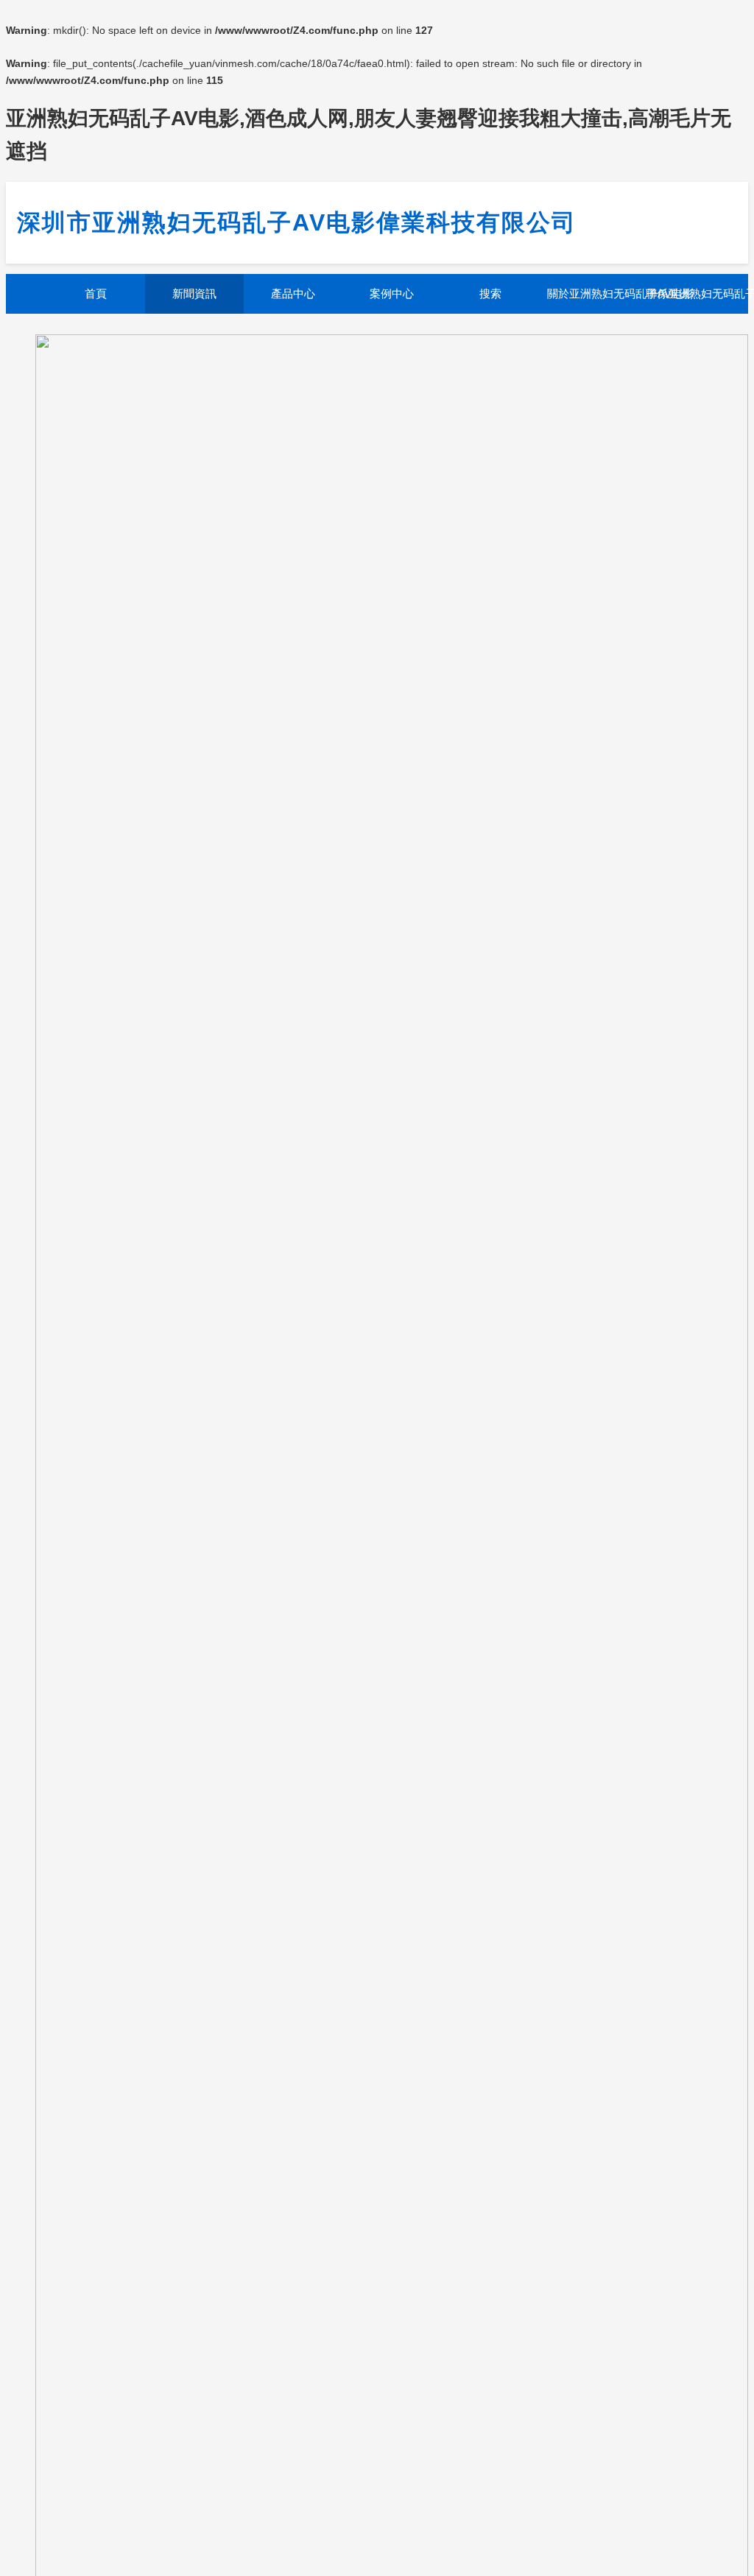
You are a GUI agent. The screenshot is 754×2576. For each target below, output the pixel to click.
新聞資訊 (194, 293)
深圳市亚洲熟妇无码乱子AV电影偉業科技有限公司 (297, 222)
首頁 (96, 293)
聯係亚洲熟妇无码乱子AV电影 (691, 293)
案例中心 (392, 293)
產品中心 (293, 293)
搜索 (490, 293)
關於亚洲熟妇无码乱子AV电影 (593, 293)
